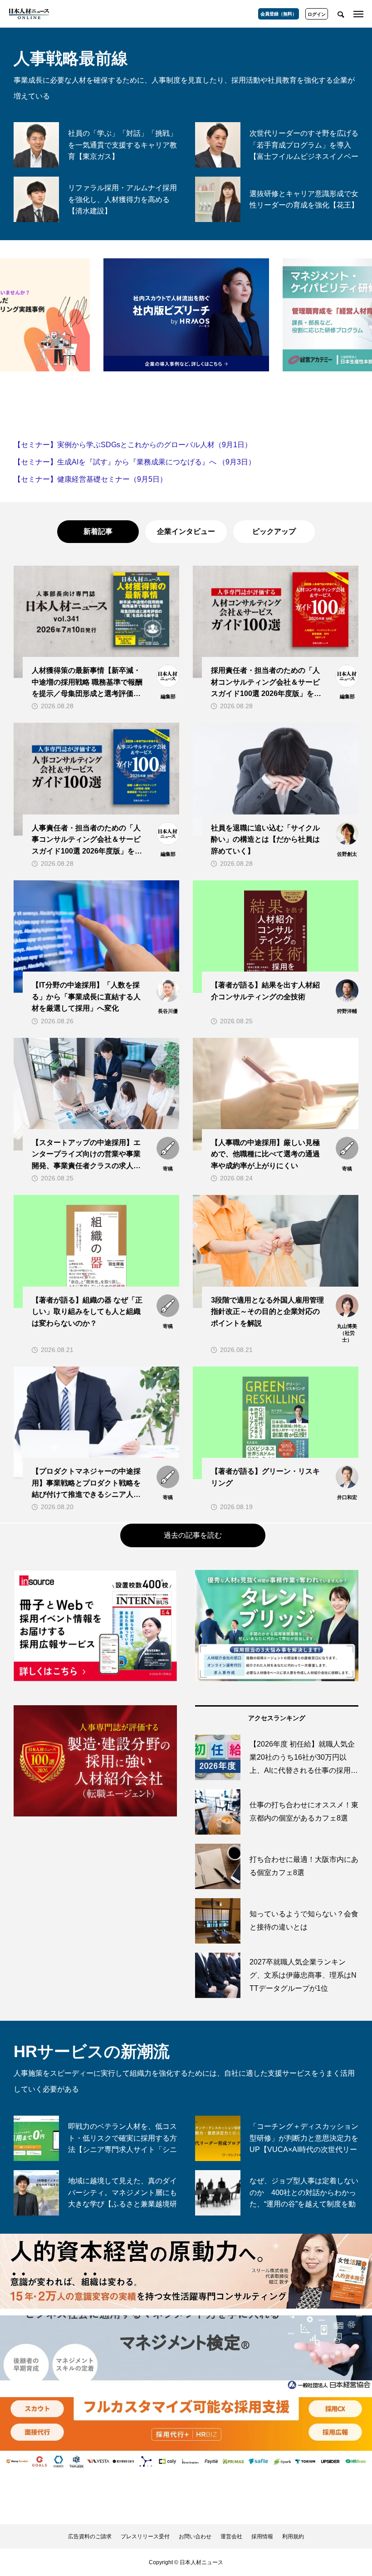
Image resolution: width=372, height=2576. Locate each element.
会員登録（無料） (279, 14)
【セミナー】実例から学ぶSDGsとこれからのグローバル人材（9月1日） (133, 445)
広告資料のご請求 (90, 2537)
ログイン (317, 14)
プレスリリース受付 (145, 2537)
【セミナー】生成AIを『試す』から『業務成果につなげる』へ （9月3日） (135, 462)
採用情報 (262, 2537)
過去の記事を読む (193, 1535)
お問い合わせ (195, 2537)
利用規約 (293, 2537)
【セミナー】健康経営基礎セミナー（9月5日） (90, 479)
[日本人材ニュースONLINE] (29, 14)
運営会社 (231, 2537)
